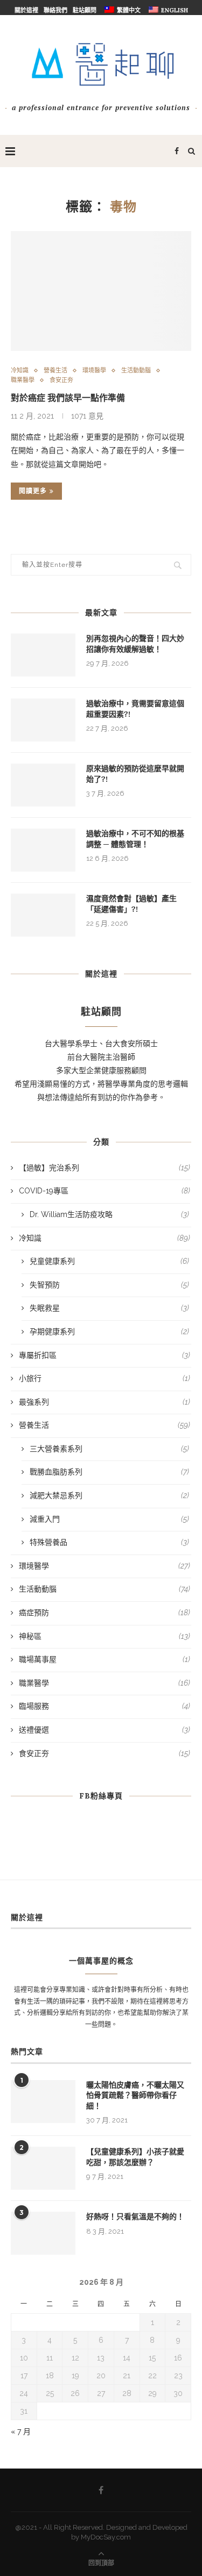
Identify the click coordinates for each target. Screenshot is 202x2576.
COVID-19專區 (105, 1191)
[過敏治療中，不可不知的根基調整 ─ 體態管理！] (43, 850)
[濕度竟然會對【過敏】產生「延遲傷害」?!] (43, 915)
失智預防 (109, 1285)
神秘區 (105, 1636)
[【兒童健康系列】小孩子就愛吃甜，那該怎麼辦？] (43, 2168)
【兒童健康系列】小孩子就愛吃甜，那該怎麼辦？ (135, 2157)
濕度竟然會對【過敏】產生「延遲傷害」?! (131, 904)
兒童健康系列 (109, 1261)
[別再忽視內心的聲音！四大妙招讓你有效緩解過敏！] (43, 655)
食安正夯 (61, 380)
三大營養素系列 (109, 1449)
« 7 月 (21, 2431)
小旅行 (105, 1378)
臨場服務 (105, 1706)
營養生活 (55, 370)
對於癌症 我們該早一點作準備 (68, 398)
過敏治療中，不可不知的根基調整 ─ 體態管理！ (135, 839)
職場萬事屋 (105, 1659)
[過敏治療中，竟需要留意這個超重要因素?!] (43, 720)
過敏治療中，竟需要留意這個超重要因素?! (135, 709)
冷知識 (20, 370)
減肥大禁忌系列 (109, 1495)
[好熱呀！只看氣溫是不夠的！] (43, 2233)
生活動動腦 (136, 370)
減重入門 (109, 1519)
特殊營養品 (109, 1542)
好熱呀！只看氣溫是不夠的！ (135, 2217)
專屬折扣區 (105, 1355)
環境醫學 (94, 370)
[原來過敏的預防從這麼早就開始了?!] (43, 785)
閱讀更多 (33, 491)
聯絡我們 (55, 10)
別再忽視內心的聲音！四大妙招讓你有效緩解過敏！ (135, 644)
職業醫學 (23, 380)
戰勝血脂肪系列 (109, 1472)
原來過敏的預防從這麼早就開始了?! (135, 774)
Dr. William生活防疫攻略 (109, 1214)
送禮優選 (105, 1730)
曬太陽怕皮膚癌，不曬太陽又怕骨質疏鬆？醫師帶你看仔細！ (135, 2095)
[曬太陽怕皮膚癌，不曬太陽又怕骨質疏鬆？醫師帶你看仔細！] (43, 2102)
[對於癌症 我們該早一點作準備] (101, 291)
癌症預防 (105, 1613)
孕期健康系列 (109, 1332)
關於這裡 (26, 10)
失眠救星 (109, 1308)
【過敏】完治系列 (105, 1168)
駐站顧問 (85, 10)
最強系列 (105, 1402)
